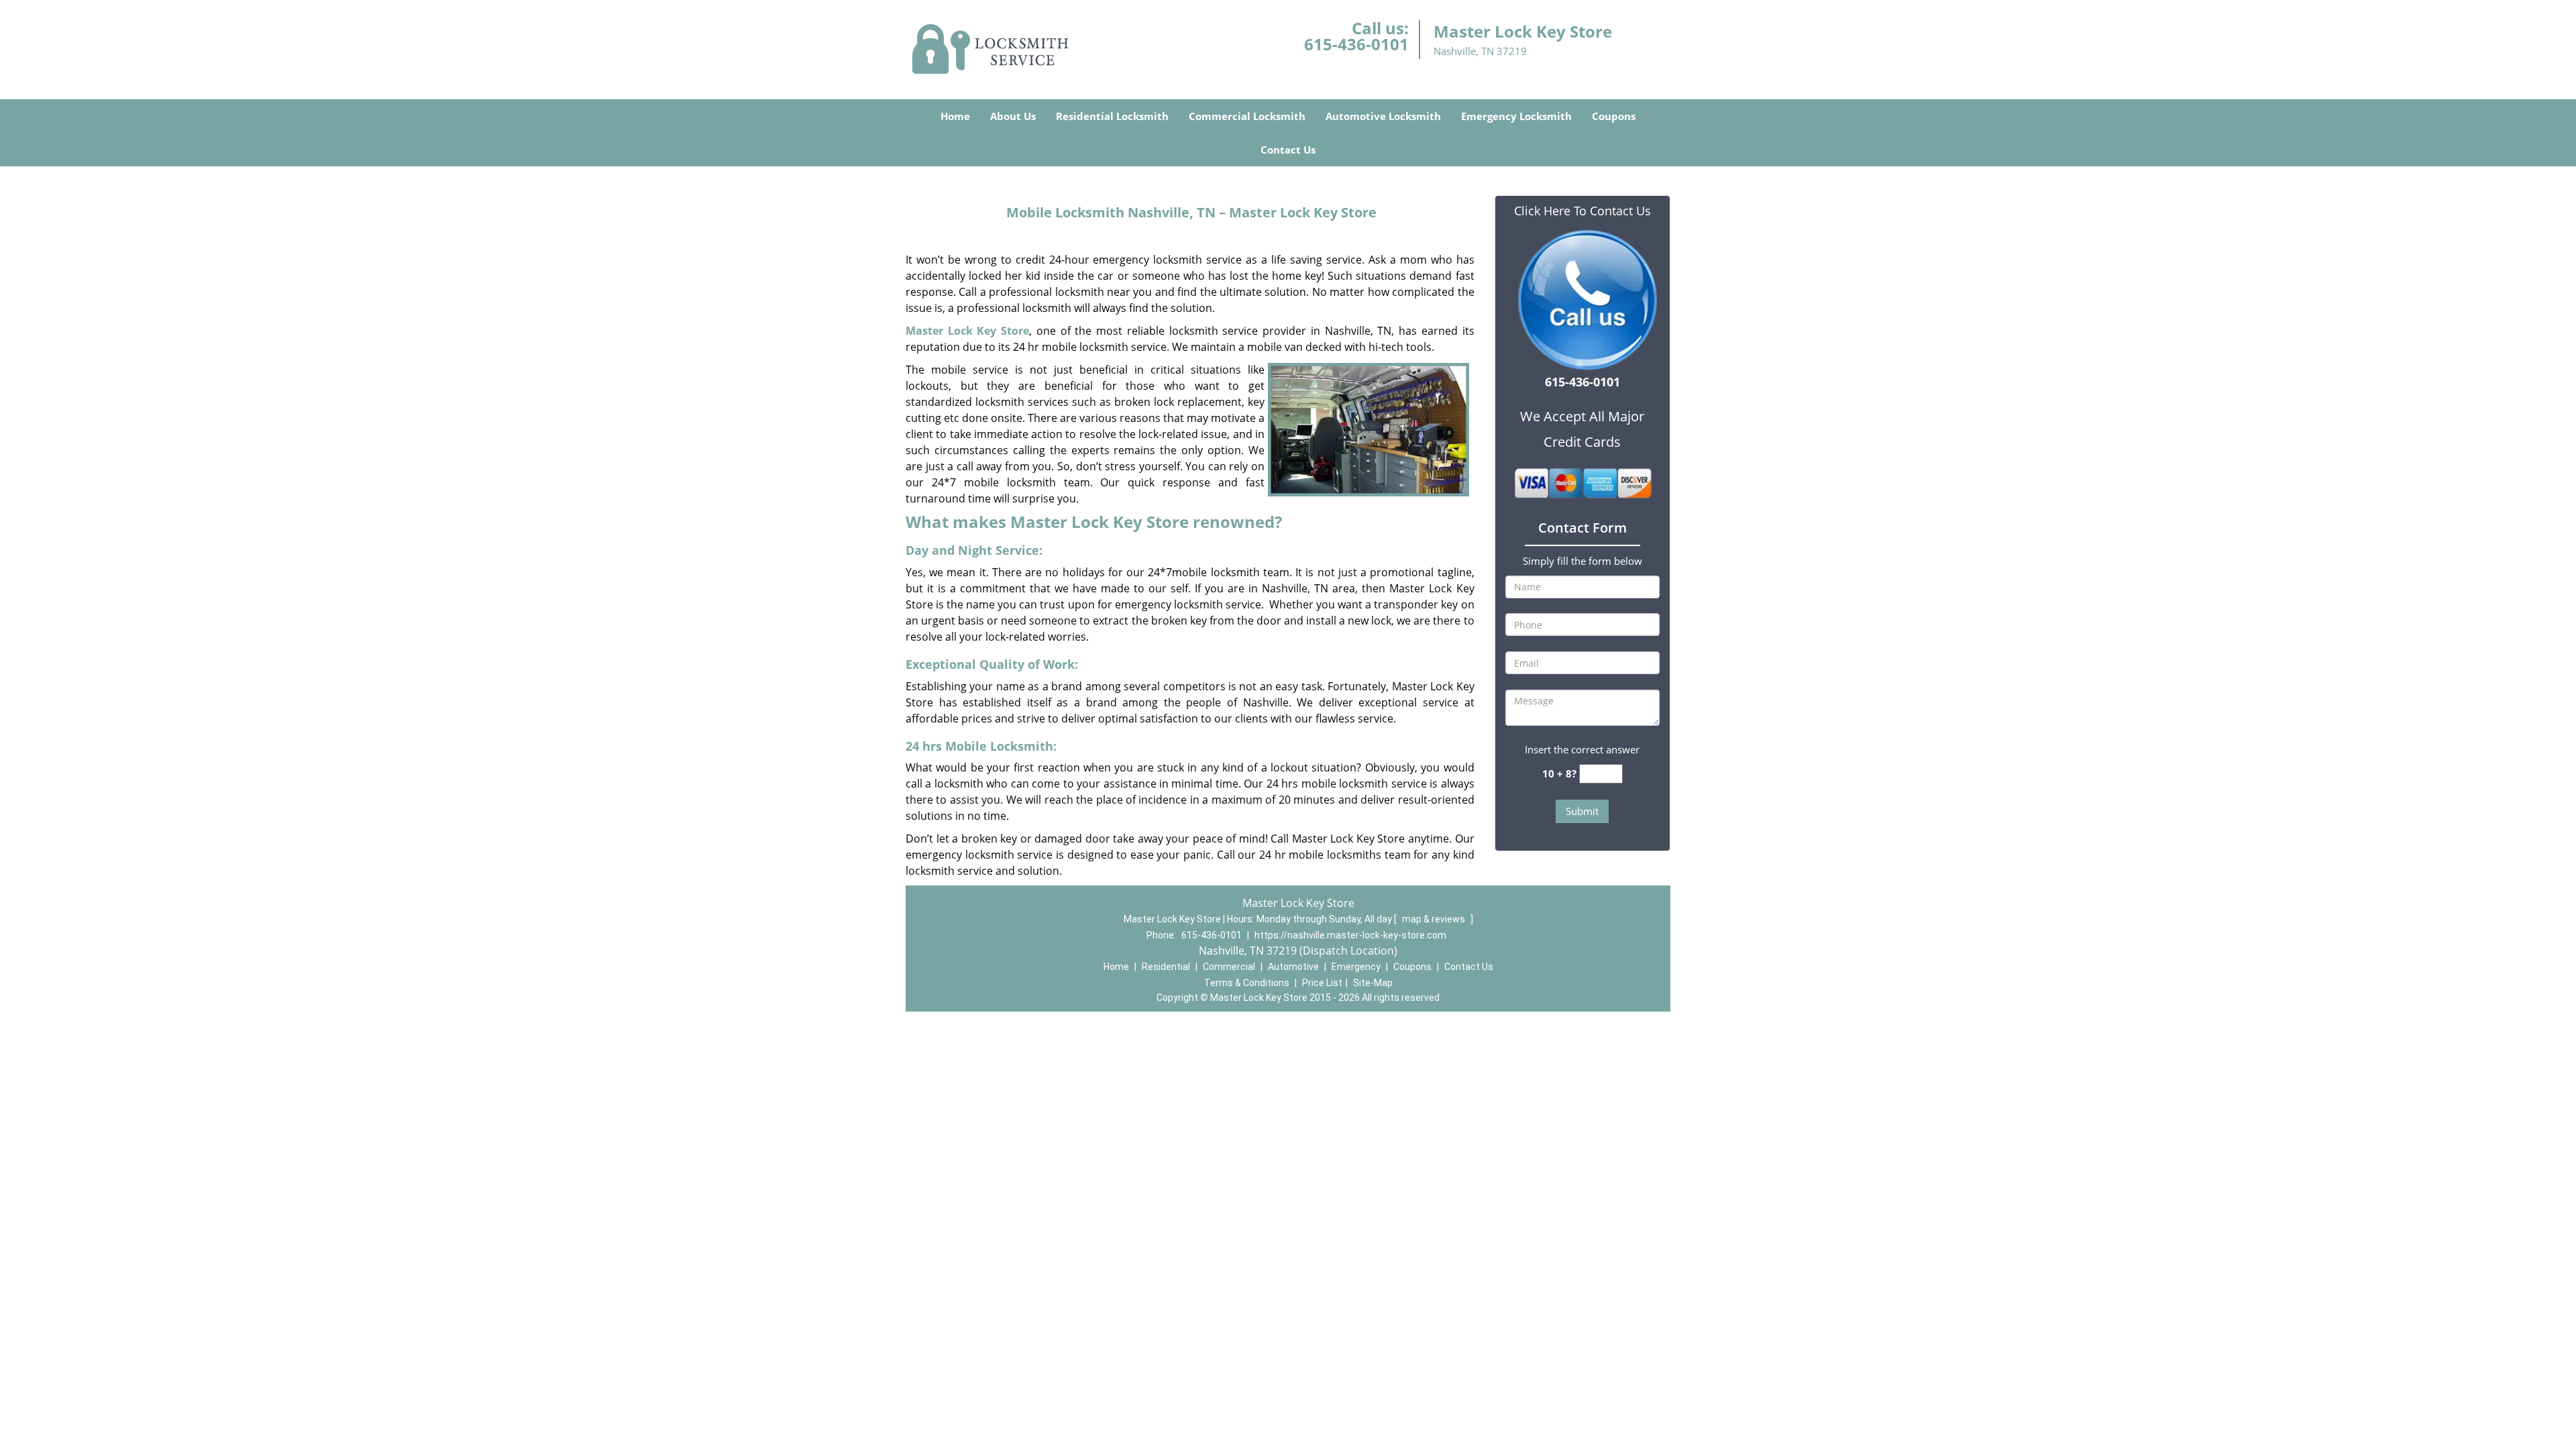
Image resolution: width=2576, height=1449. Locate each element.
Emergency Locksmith (1516, 116)
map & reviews (1435, 919)
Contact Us (1288, 150)
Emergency (1356, 967)
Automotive (1293, 967)
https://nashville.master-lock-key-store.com (1350, 935)
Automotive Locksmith (1383, 116)
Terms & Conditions (1247, 983)
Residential (1166, 967)
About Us (1013, 116)
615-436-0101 (1356, 44)
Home (955, 116)
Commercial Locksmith (1247, 116)
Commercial (1229, 967)
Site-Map (1373, 983)
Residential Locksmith (1112, 116)
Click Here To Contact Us (1582, 211)
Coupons (1614, 116)
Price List (1322, 983)
